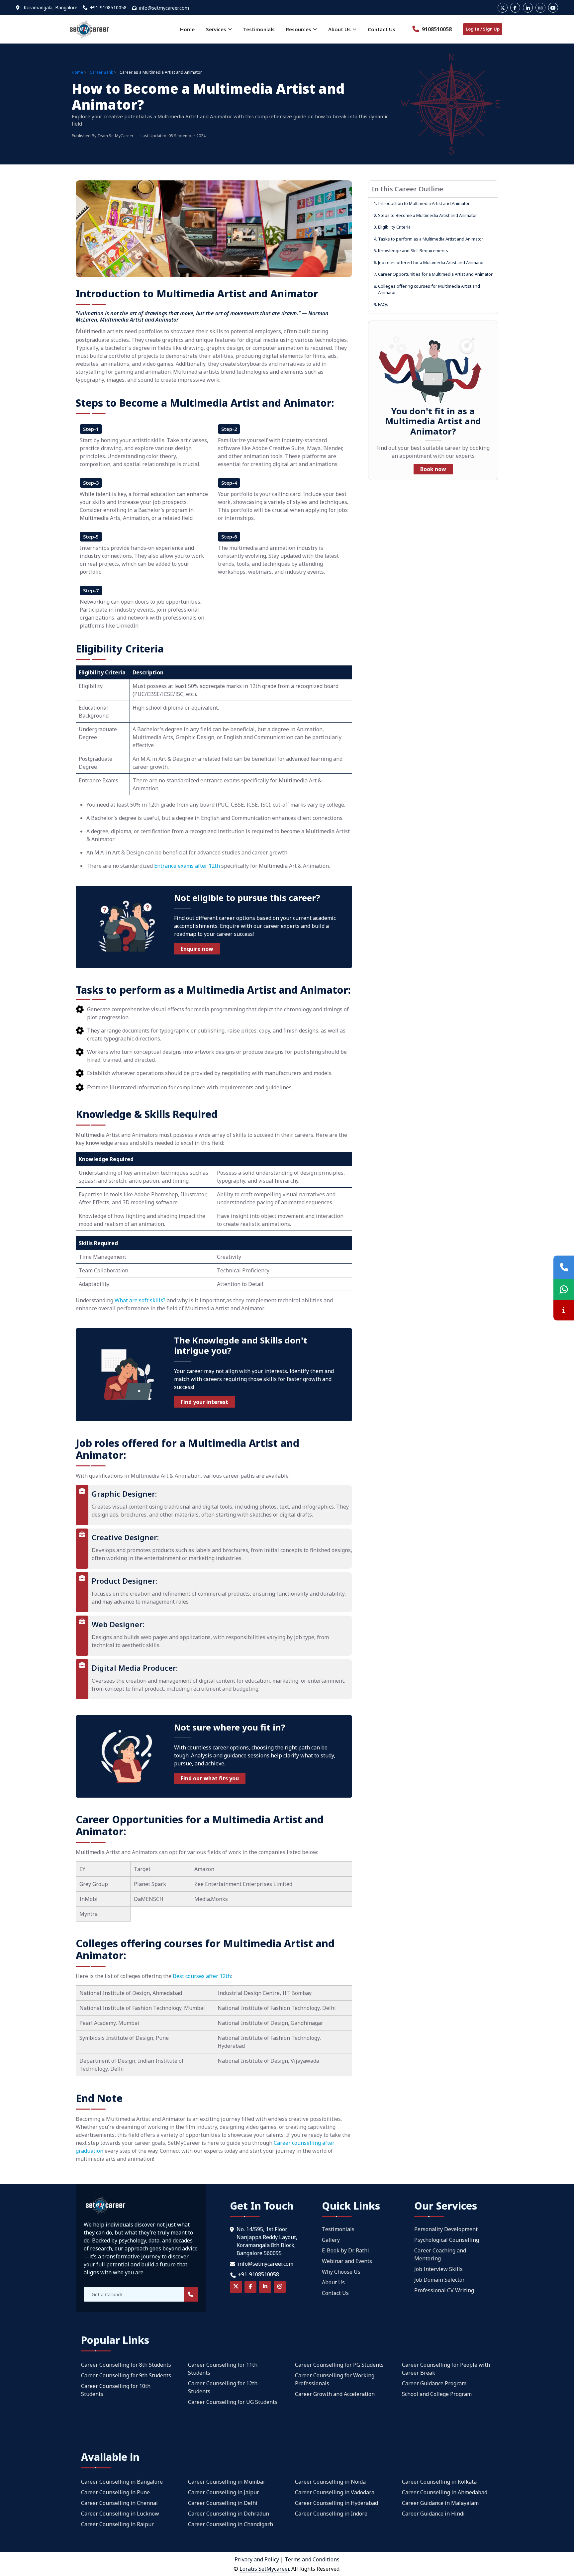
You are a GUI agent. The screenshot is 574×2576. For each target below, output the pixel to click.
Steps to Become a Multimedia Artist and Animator (425, 215)
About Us (333, 2282)
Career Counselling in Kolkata (439, 2482)
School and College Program (437, 2394)
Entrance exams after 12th (188, 866)
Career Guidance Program (434, 2383)
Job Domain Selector (439, 2280)
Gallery (331, 2240)
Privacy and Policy (257, 2559)
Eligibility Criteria (392, 227)
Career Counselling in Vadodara (335, 2492)
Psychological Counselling (447, 2240)
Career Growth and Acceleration (335, 2394)
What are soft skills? (140, 1300)
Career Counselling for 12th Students (223, 2387)
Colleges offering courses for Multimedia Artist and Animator (427, 289)
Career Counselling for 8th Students (126, 2365)
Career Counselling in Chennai (119, 2503)
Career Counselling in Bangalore (122, 2482)
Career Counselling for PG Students (339, 2365)
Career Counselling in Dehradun (229, 2514)
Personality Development (446, 2229)
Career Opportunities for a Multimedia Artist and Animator (433, 274)
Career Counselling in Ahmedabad (445, 2492)
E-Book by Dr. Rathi (345, 2250)
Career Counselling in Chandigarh (231, 2524)
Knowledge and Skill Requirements (411, 250)
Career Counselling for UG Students (233, 2402)
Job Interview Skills (438, 2269)
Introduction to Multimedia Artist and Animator (422, 203)
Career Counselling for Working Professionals (335, 2379)
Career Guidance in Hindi (433, 2514)
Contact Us (382, 29)
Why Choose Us (341, 2272)
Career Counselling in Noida (330, 2482)
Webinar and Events (347, 2261)
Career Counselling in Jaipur (224, 2492)
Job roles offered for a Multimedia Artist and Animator (429, 262)
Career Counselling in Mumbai (226, 2482)
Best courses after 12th (202, 1976)
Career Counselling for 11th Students (223, 2369)
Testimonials (259, 29)
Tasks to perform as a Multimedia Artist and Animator (429, 239)
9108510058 (436, 29)
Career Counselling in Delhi (223, 2503)
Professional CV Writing (444, 2290)
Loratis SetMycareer (264, 2569)
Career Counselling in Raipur (117, 2524)
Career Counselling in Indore (331, 2514)
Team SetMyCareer (115, 136)
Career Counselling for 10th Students (116, 2390)
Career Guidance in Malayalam (440, 2503)
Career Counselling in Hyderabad (336, 2503)
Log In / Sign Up (483, 29)
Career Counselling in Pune (115, 2492)
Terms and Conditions (312, 2559)
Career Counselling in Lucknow (120, 2514)
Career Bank (101, 72)
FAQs (381, 304)
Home (187, 29)
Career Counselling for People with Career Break (446, 2369)
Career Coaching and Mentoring (440, 2254)
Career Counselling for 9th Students (126, 2375)
